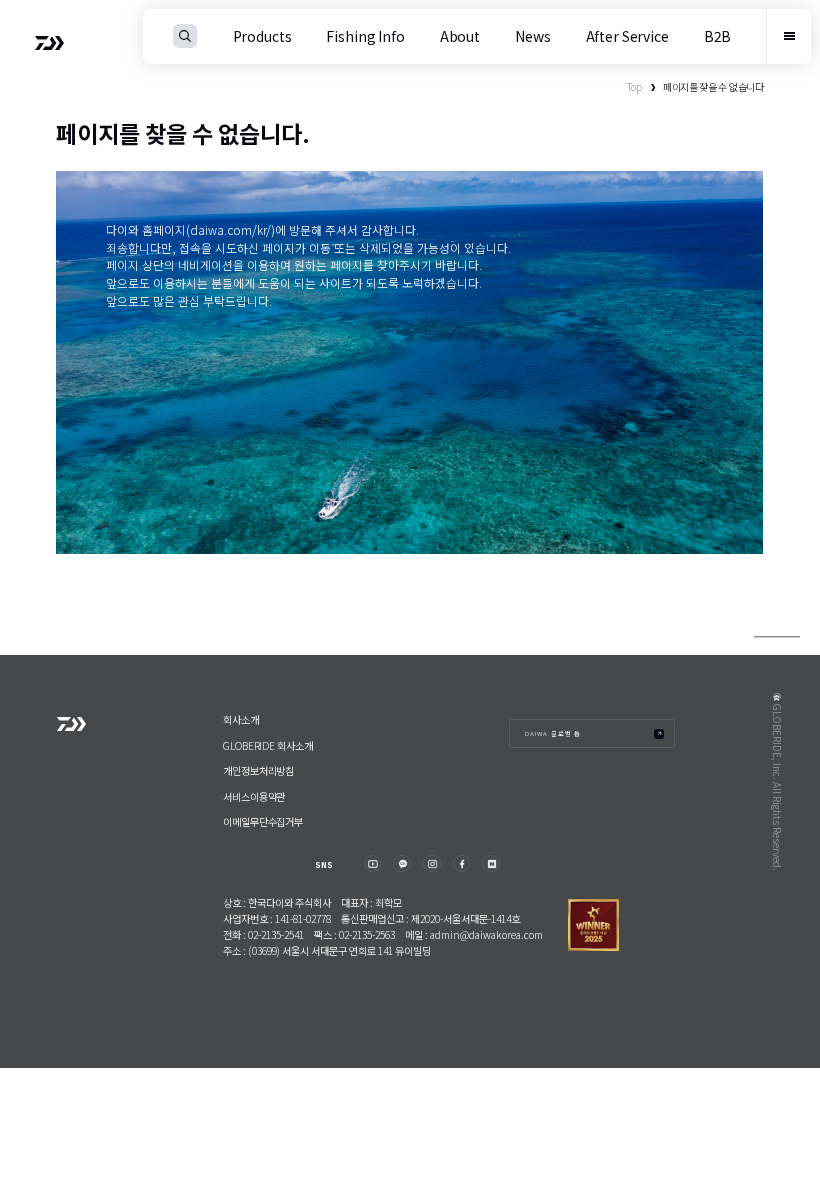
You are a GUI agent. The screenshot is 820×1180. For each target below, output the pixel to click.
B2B (718, 36)
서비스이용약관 (254, 796)
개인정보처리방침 (258, 770)
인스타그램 (431, 863)
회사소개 (241, 719)
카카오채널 (401, 863)
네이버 (490, 863)
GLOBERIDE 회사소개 (268, 745)
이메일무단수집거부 (263, 821)
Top (634, 86)
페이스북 (461, 863)
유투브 (372, 863)
